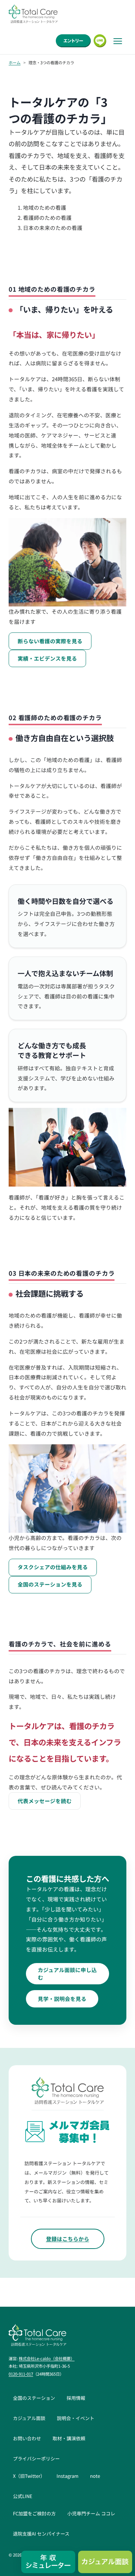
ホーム (15, 62)
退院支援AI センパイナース (41, 2534)
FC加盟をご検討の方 (34, 2513)
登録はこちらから (68, 2239)
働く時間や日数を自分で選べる (66, 901)
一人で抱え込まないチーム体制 (65, 973)
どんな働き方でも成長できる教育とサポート (52, 1050)
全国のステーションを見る (50, 1584)
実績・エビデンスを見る (47, 658)
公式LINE (23, 2496)
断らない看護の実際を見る (50, 641)
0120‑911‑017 (21, 2374)
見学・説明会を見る (62, 1999)
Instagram (67, 2476)
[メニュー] (118, 41)
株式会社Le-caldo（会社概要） (47, 2358)
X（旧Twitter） (29, 2476)
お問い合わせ (27, 2438)
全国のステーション (34, 2398)
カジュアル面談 (29, 2418)
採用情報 (76, 2398)
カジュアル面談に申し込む (67, 1974)
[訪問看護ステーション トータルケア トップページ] (33, 14)
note (95, 2476)
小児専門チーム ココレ (91, 2513)
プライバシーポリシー (36, 2458)
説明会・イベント (76, 2418)
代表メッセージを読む (45, 1801)
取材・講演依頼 (69, 2438)
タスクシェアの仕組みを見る (53, 1567)
